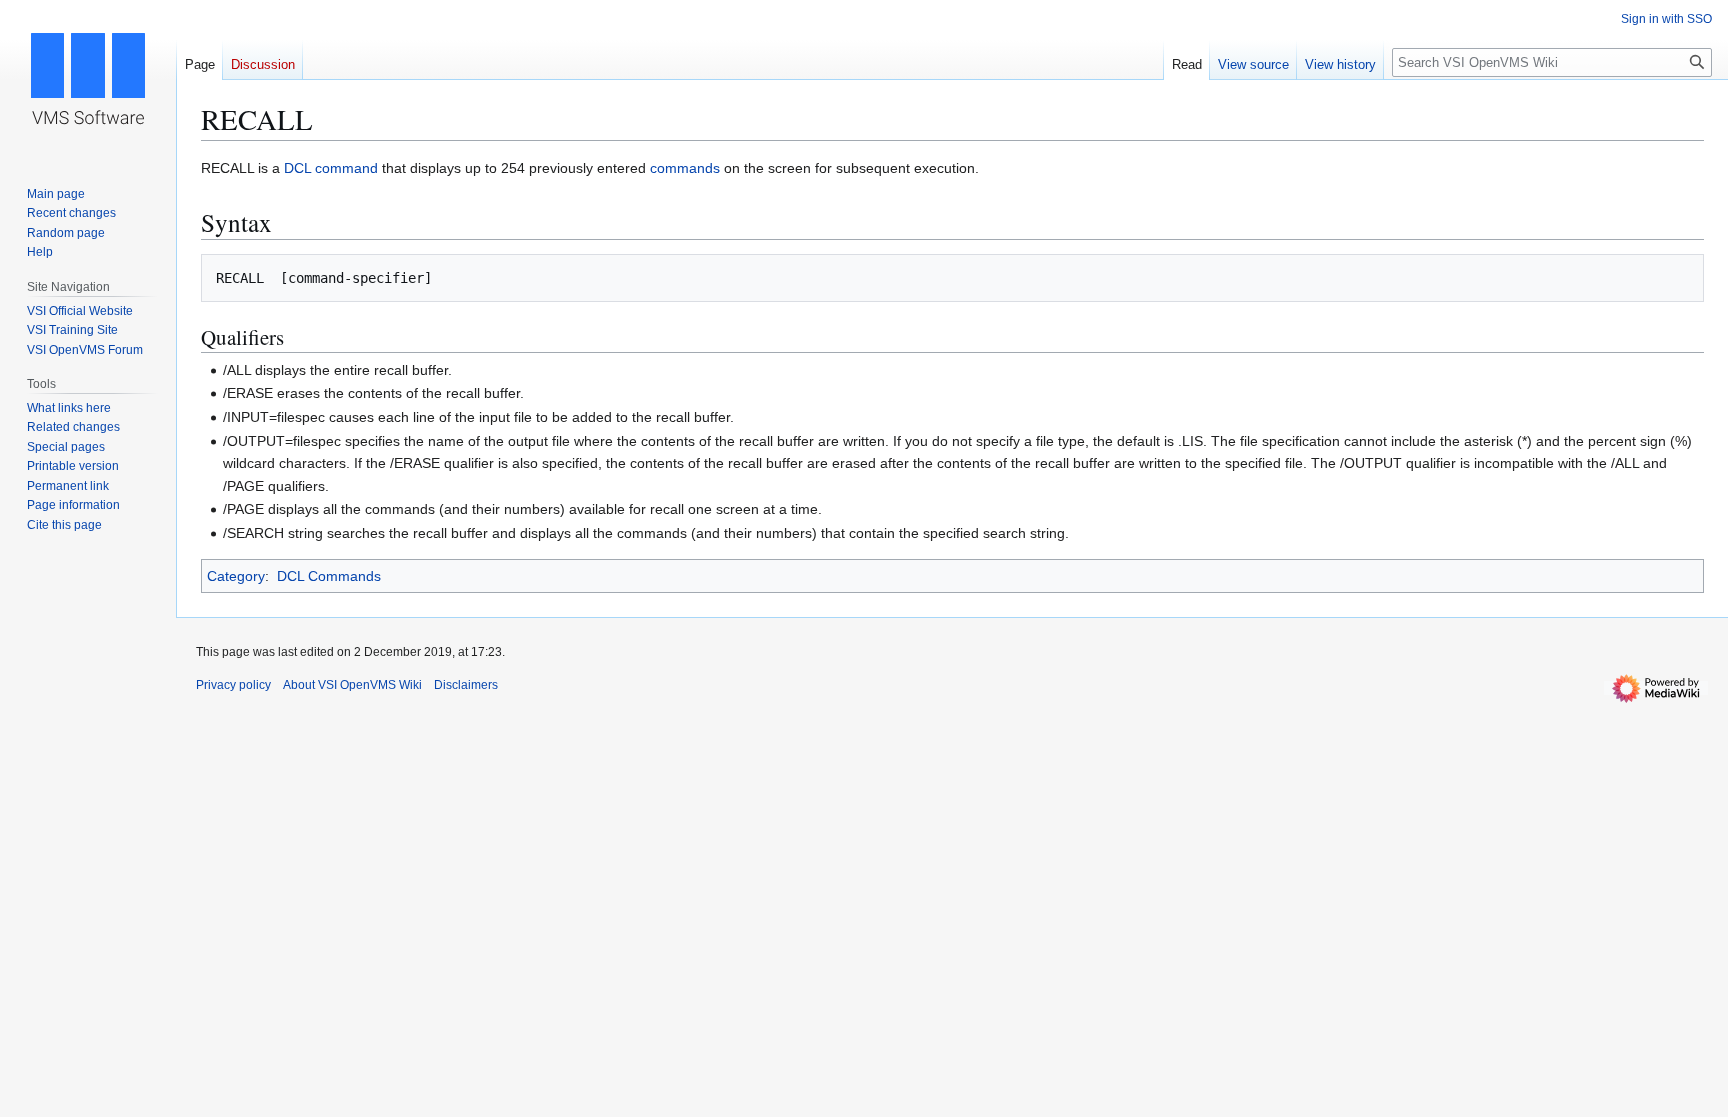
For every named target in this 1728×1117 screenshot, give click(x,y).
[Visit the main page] (88, 80)
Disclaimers (466, 685)
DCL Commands (329, 576)
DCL (297, 168)
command (346, 168)
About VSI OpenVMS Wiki (352, 685)
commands (685, 168)
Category (236, 576)
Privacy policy (233, 685)
